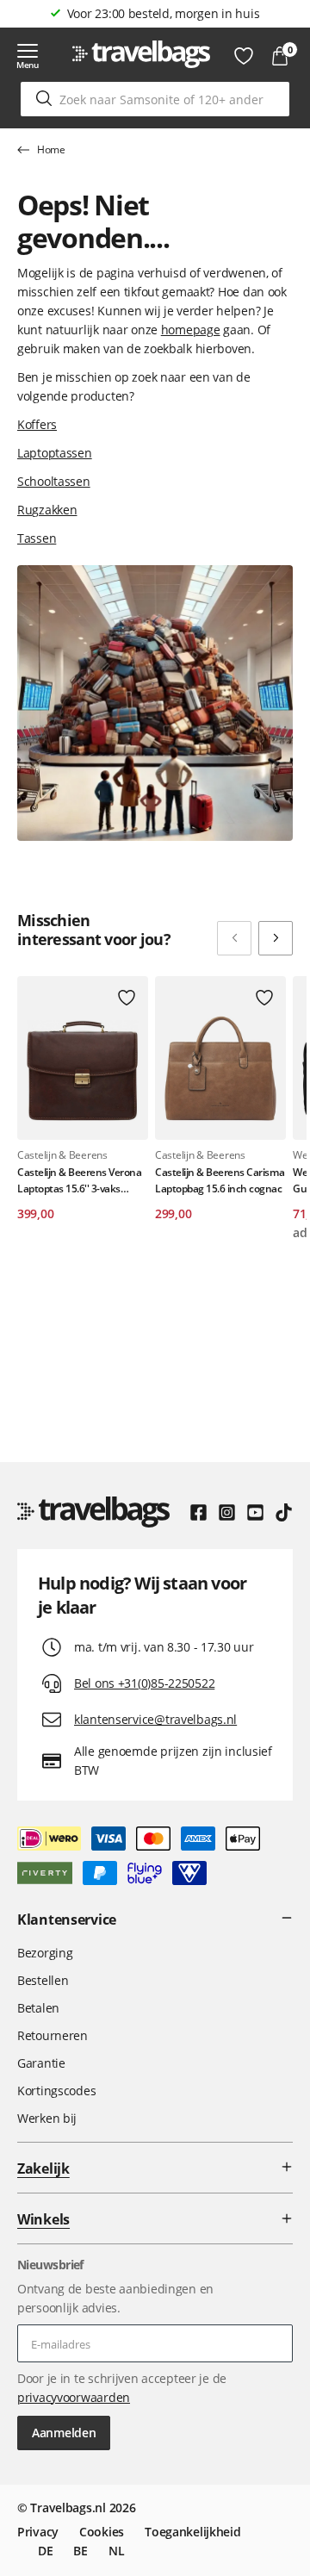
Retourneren (53, 2035)
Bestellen (43, 1980)
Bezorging (45, 1953)
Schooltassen (54, 481)
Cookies (102, 2532)
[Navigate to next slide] (276, 938)
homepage (191, 330)
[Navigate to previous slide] (234, 938)
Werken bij (47, 2118)
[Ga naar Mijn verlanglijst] (244, 56)
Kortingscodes (56, 2091)
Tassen (37, 538)
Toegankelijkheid (193, 2532)
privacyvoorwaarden (74, 2397)
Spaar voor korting (164, 13)
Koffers (37, 424)
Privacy (38, 2532)
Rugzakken (47, 510)
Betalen (38, 2008)
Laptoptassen (55, 453)
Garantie (41, 2063)
